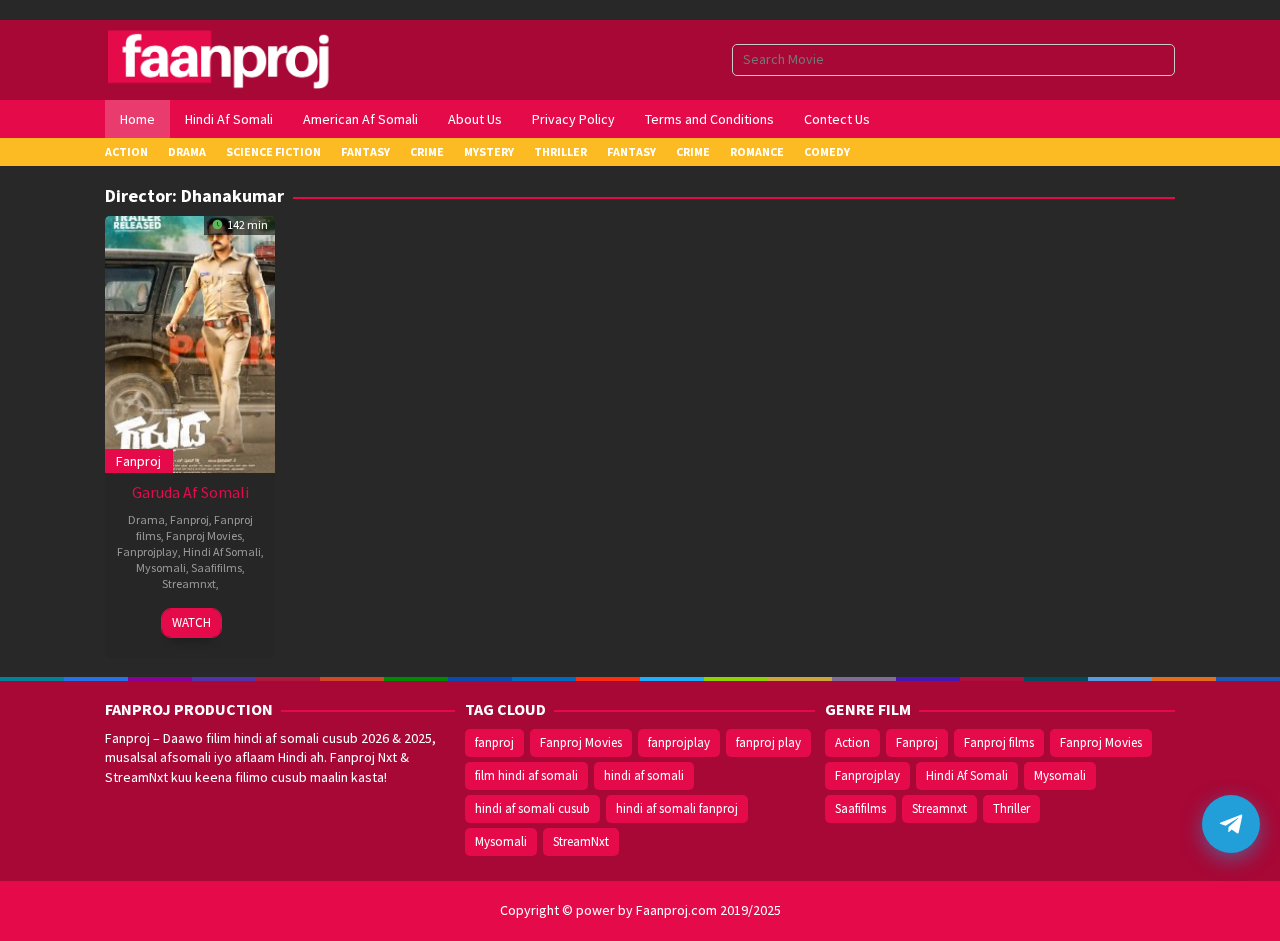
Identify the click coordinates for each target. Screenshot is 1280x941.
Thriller (1011, 808)
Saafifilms (216, 567)
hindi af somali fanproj (677, 808)
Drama (146, 519)
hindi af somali (644, 775)
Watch (191, 622)
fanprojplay (679, 742)
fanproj (494, 742)
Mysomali (161, 567)
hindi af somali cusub (532, 808)
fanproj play (768, 742)
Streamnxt (189, 583)
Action (852, 742)
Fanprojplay (147, 551)
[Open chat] (1231, 824)
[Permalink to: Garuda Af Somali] (190, 342)
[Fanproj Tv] (247, 58)
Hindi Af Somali (222, 551)
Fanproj (138, 461)
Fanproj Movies (204, 535)
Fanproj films (999, 742)
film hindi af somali (526, 775)
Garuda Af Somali (190, 492)
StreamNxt (581, 841)
